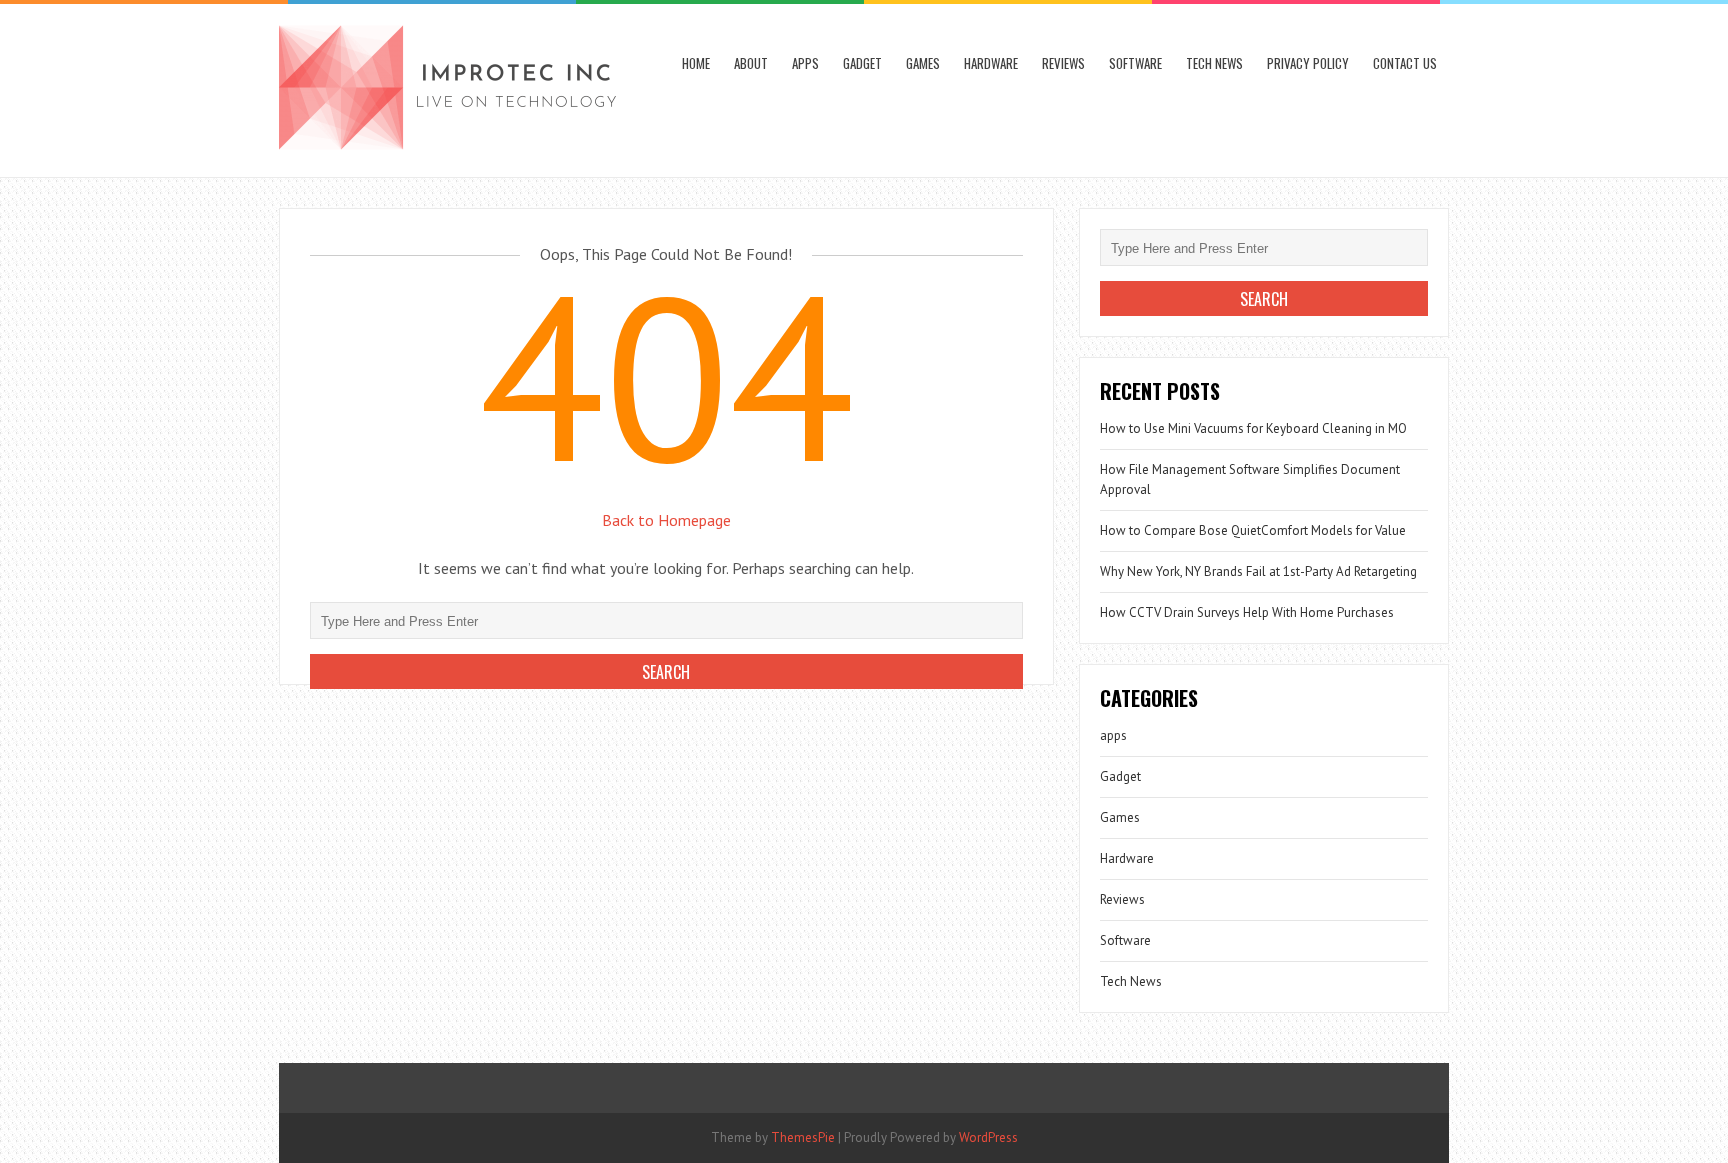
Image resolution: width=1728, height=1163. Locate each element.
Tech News (1214, 63)
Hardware (991, 63)
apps (805, 63)
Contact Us (1405, 63)
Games (923, 63)
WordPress (988, 1137)
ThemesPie (803, 1137)
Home (696, 63)
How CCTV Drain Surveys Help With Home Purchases (1247, 612)
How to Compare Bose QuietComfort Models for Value (1253, 530)
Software (1135, 63)
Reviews (1063, 63)
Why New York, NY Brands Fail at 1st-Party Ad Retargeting (1258, 571)
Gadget (862, 63)
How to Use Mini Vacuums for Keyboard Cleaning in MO (1253, 428)
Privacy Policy (1308, 63)
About (751, 63)
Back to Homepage (666, 520)
